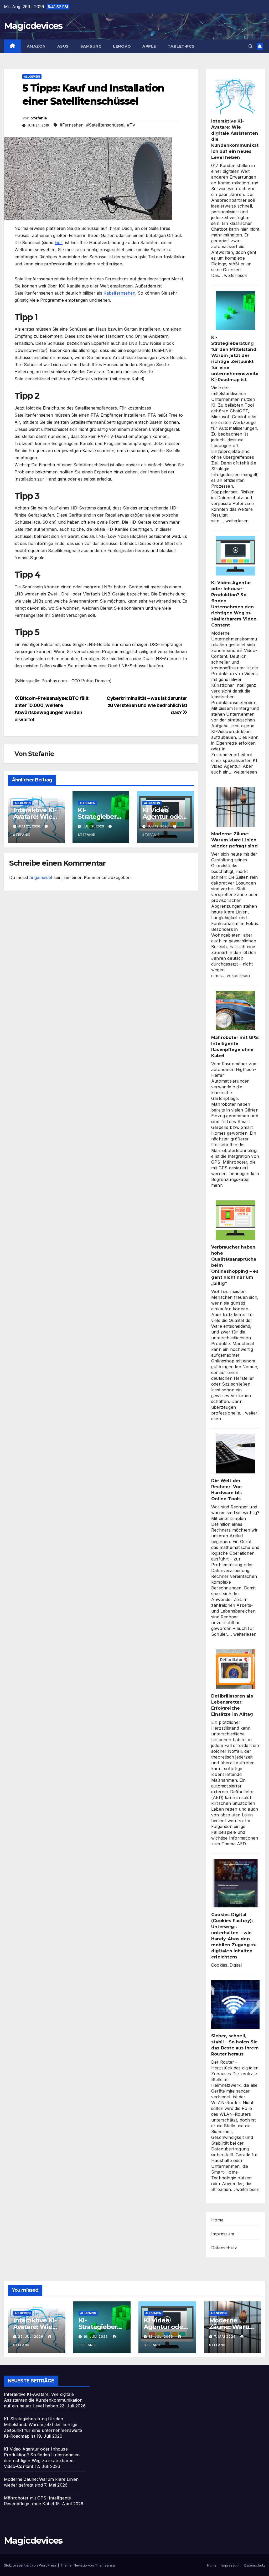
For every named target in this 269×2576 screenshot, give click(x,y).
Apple (149, 46)
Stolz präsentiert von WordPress (31, 2565)
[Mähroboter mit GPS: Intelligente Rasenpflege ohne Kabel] (235, 1011)
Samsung (91, 46)
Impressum (223, 2234)
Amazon (36, 46)
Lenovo (122, 46)
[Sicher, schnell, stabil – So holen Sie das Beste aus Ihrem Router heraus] (235, 2004)
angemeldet (41, 877)
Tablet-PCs (181, 46)
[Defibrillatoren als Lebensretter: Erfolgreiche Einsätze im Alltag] (235, 1669)
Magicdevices (33, 26)
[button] (251, 46)
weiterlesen (236, 275)
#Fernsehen (72, 125)
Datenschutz (224, 2248)
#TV (131, 125)
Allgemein (32, 77)
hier (58, 243)
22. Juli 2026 (31, 2337)
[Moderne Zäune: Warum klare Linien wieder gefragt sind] (235, 807)
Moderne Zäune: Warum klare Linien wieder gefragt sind (234, 840)
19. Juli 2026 (96, 2337)
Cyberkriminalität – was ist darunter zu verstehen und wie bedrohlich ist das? (147, 705)
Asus (63, 46)
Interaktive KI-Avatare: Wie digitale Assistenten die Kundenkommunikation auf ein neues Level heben (43, 2400)
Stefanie (39, 118)
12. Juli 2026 (161, 2337)
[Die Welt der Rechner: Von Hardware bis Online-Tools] (235, 1454)
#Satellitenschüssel (105, 125)
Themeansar (106, 2565)
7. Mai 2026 (225, 2337)
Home (217, 2220)
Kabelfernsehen (119, 293)
